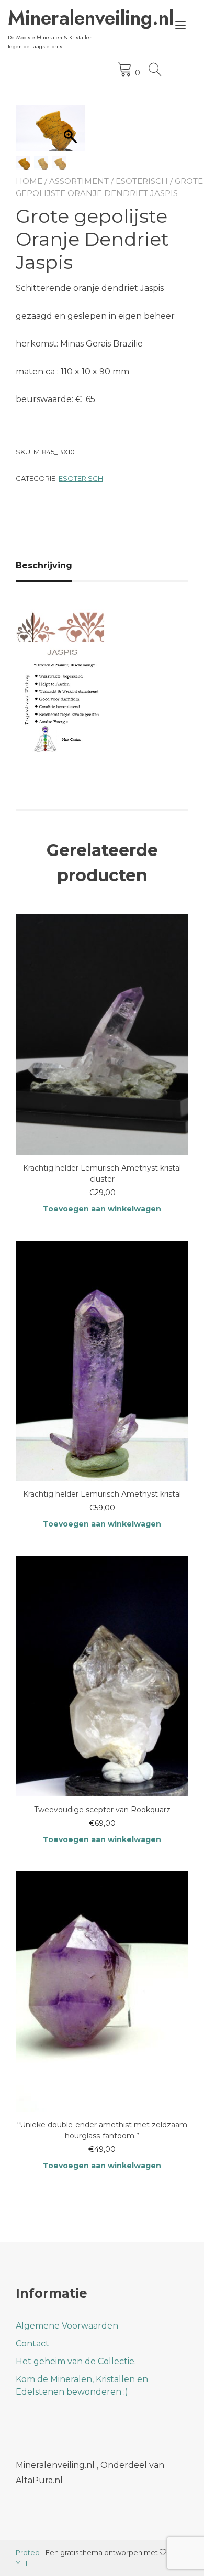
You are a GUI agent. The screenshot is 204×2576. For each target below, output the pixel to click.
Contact (32, 2344)
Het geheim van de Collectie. (76, 2361)
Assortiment (79, 181)
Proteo (28, 2552)
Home (29, 181)
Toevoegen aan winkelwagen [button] (102, 1209)
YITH (23, 2563)
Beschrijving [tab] (44, 565)
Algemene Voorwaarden (67, 2326)
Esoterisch (142, 181)
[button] (29, 133)
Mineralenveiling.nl (56, 18)
